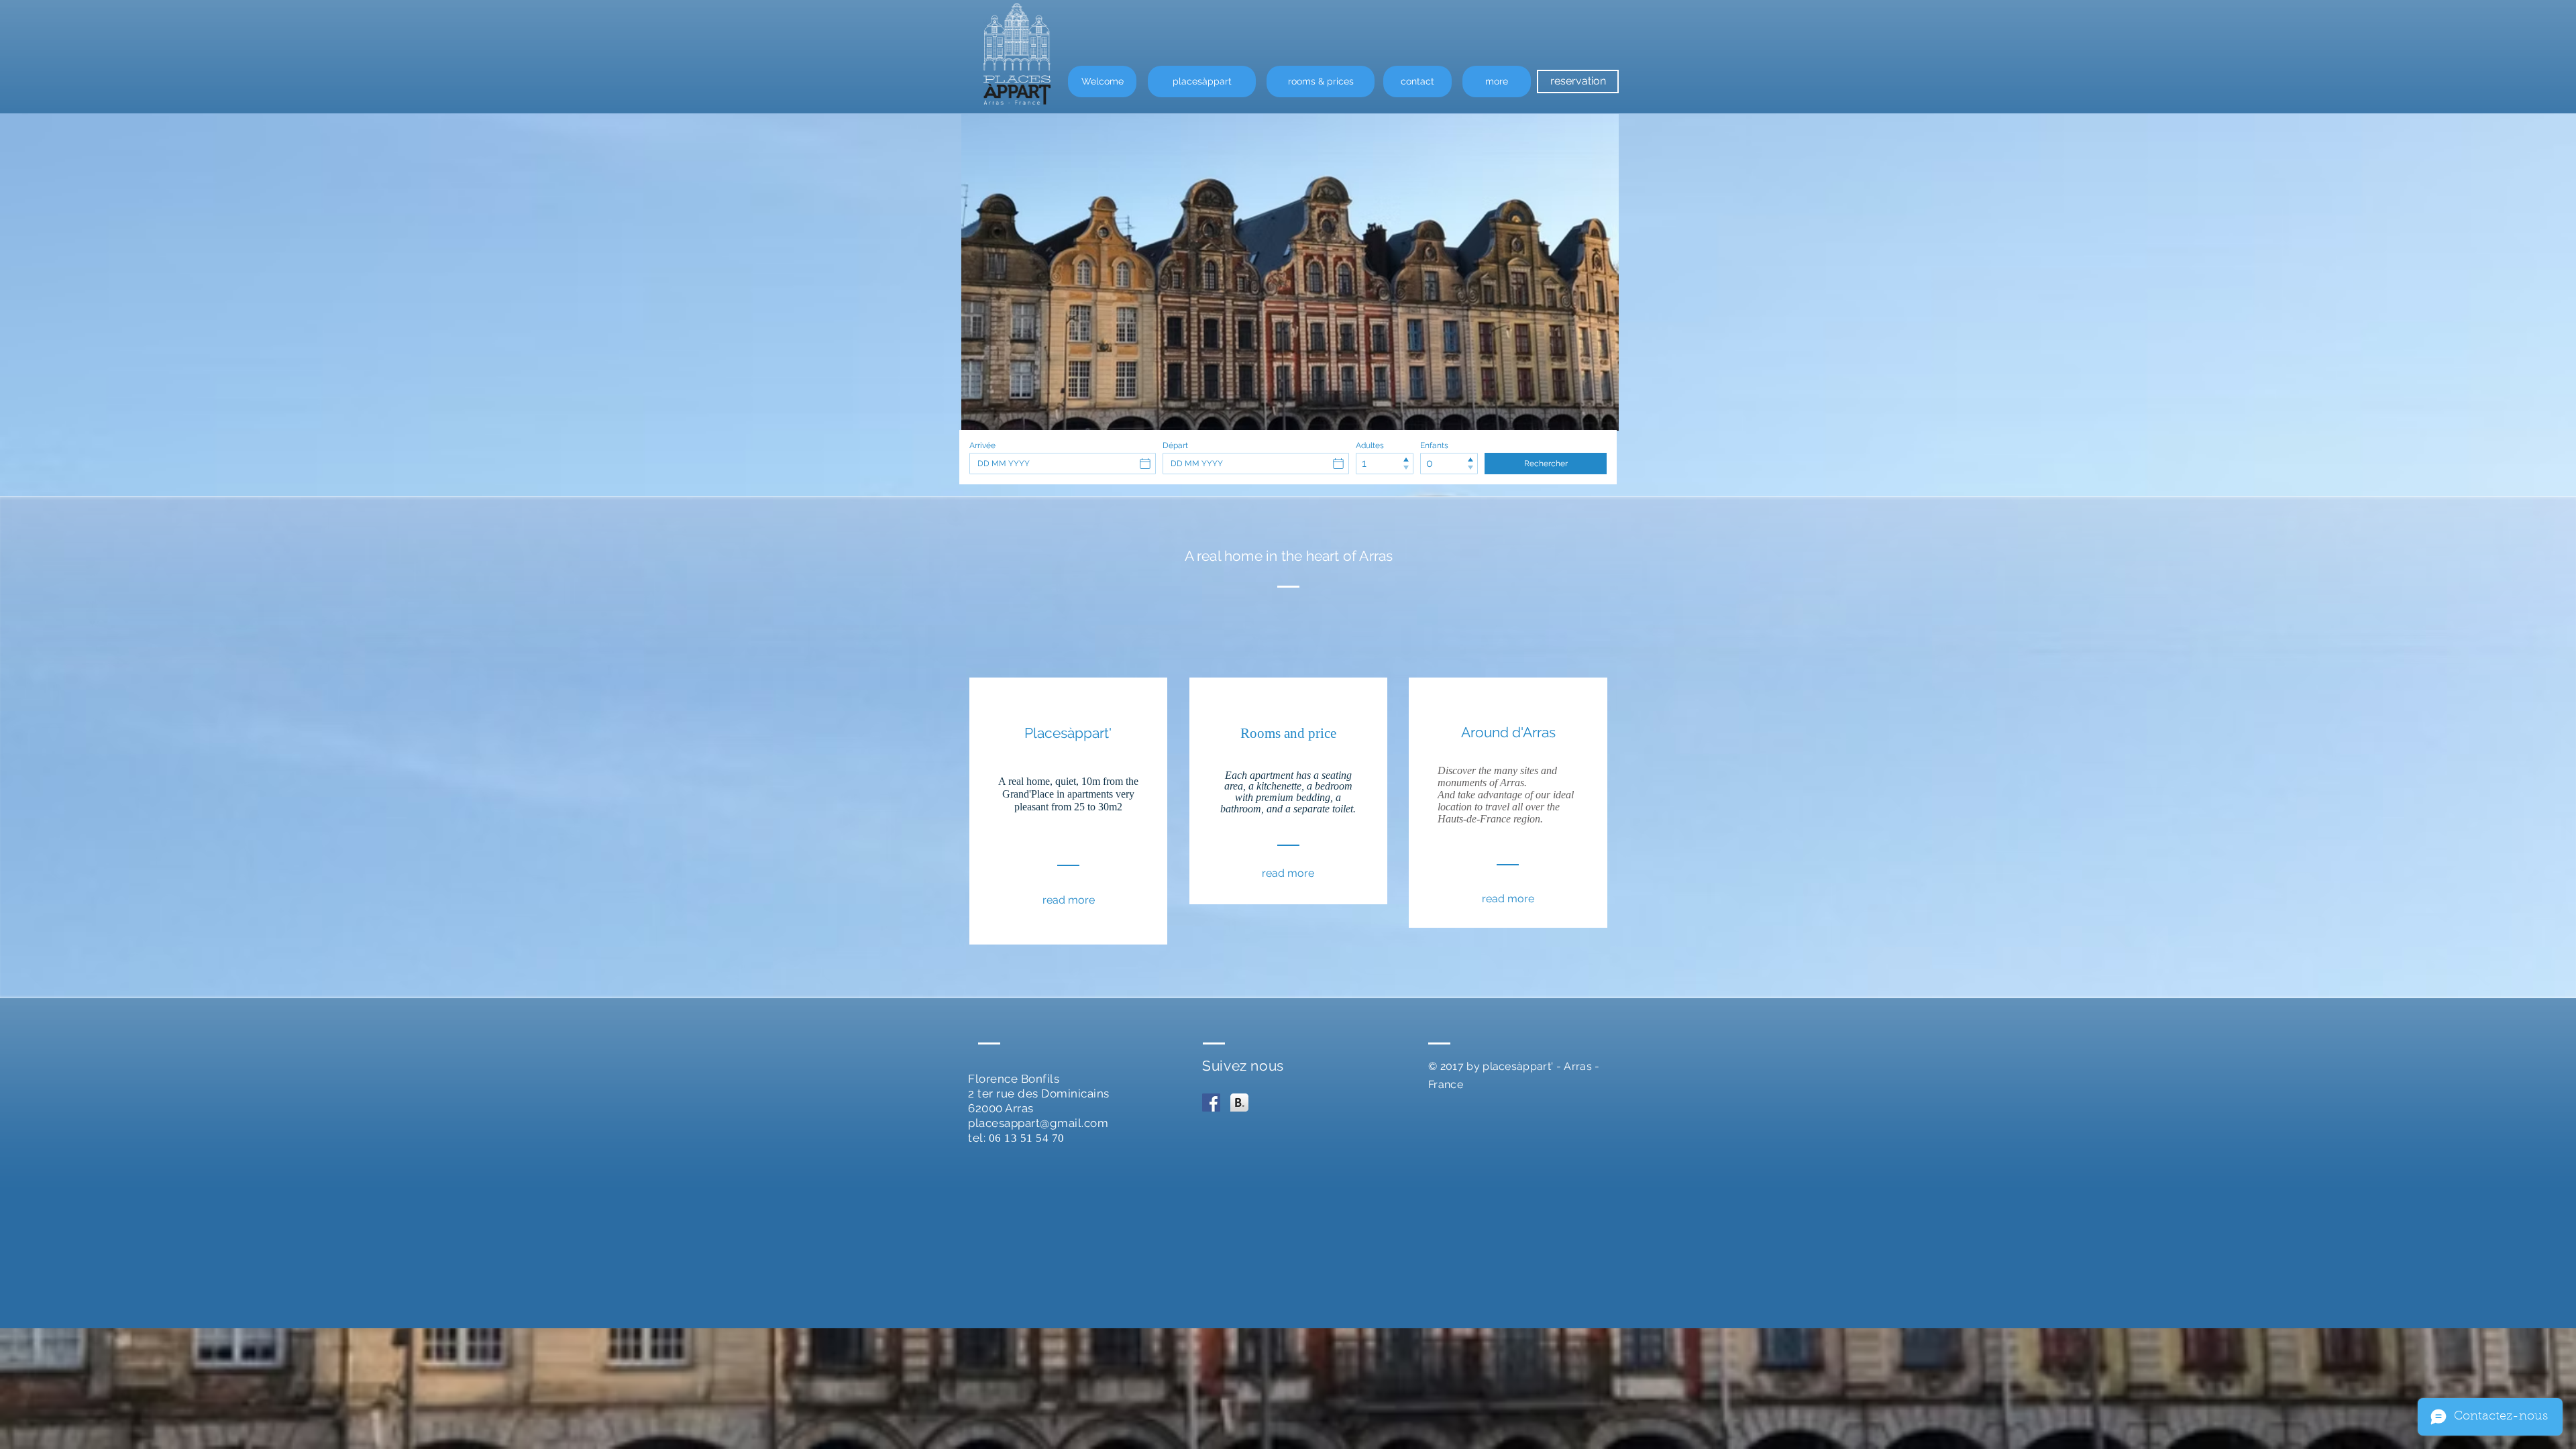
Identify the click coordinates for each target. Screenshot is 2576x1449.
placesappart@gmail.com (1038, 1123)
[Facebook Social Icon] (1211, 1103)
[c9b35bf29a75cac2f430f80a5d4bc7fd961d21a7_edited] (1239, 1103)
